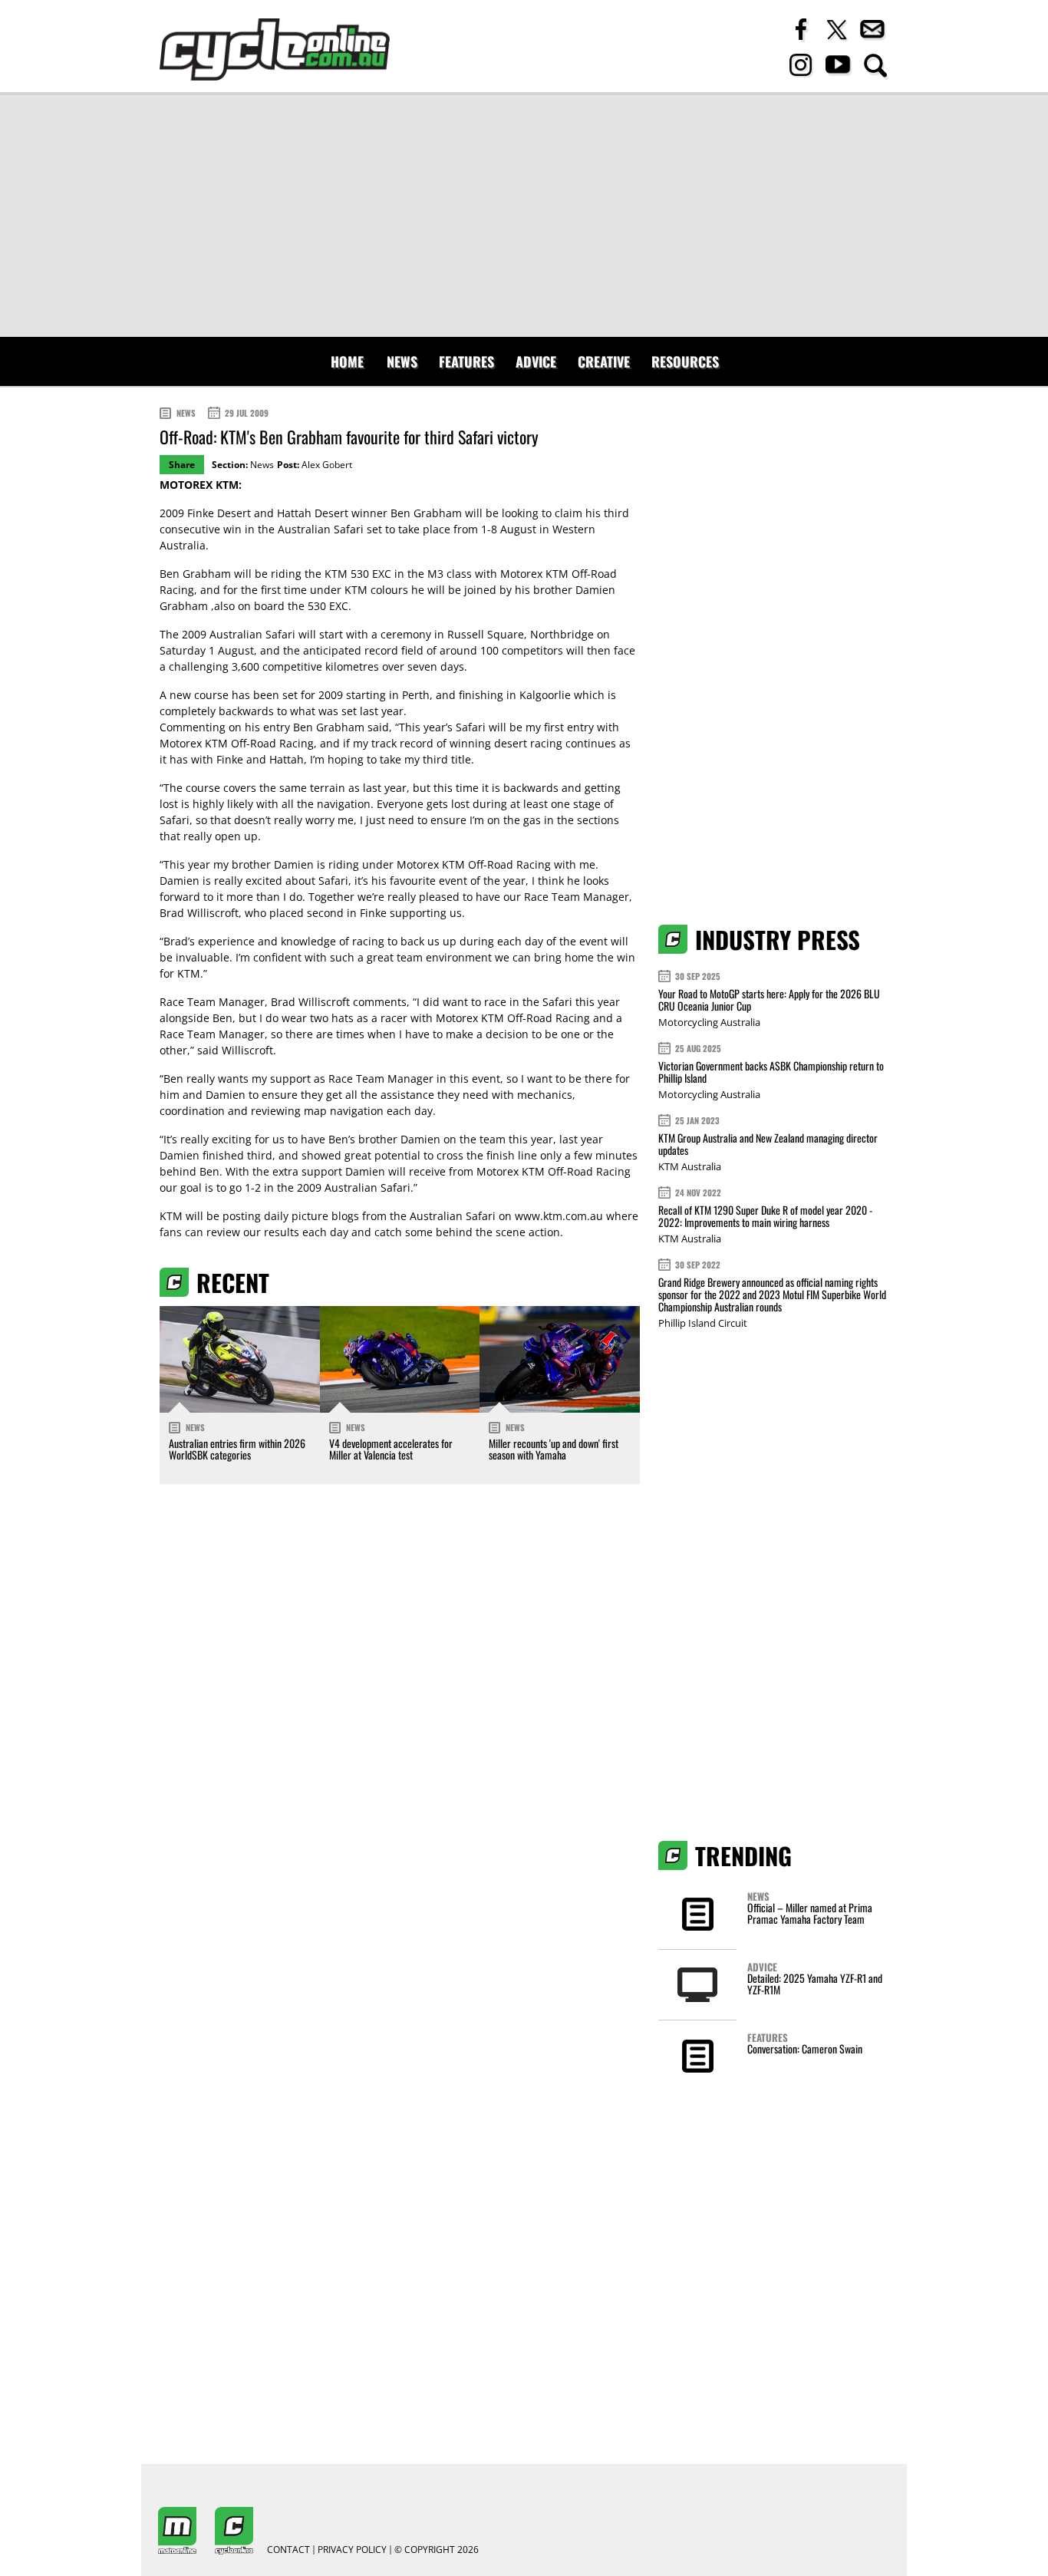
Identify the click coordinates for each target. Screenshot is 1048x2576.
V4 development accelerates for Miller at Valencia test (391, 1449)
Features (466, 361)
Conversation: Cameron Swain (805, 2048)
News (402, 361)
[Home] (275, 49)
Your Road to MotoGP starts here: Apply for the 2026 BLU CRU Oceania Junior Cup (769, 999)
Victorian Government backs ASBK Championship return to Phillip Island (771, 1072)
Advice (536, 361)
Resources (685, 361)
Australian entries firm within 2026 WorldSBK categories (237, 1449)
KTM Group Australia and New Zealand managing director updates (768, 1144)
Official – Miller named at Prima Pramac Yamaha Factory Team (810, 1913)
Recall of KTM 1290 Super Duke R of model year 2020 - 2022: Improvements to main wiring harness (765, 1216)
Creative (604, 361)
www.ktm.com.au (559, 1216)
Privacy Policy (352, 2550)
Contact (288, 2550)
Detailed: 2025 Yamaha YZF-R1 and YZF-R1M (815, 1984)
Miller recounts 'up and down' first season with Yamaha (554, 1449)
